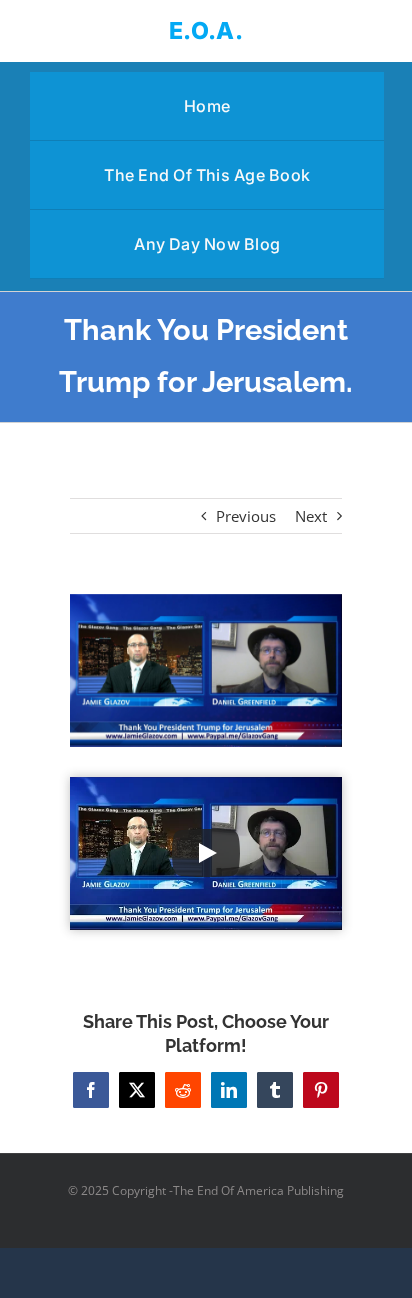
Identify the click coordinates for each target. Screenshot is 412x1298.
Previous (246, 516)
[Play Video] (206, 853)
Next (311, 516)
